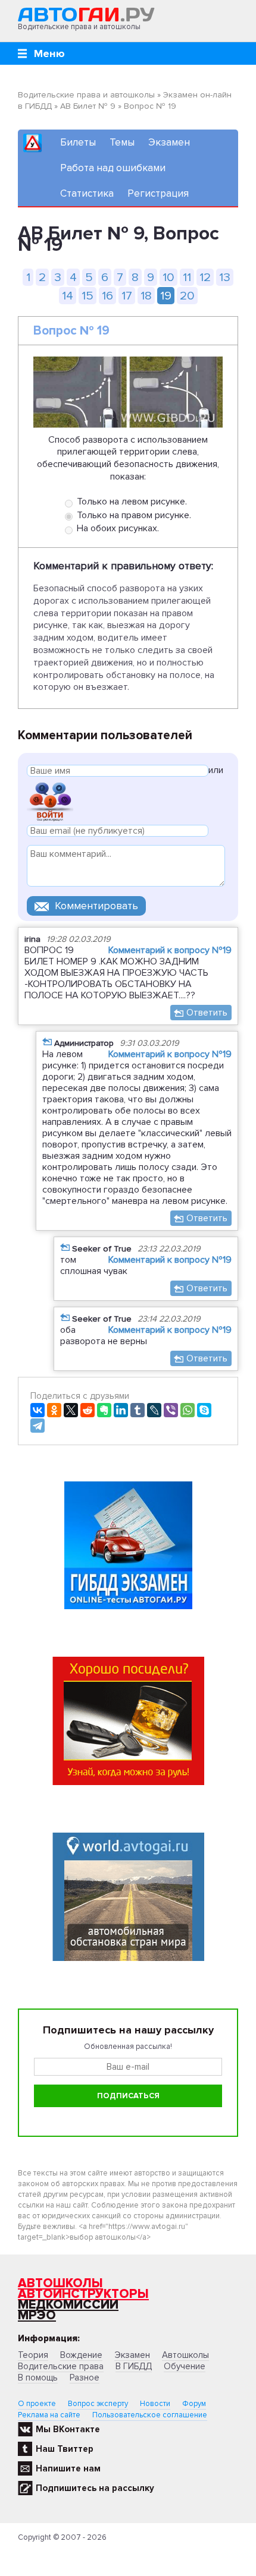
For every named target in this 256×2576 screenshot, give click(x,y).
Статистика (87, 193)
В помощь (38, 2378)
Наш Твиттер (65, 2449)
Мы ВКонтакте (68, 2429)
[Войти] (50, 801)
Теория (33, 2355)
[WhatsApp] (188, 1410)
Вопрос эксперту (98, 2404)
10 (168, 277)
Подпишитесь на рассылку (95, 2488)
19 (166, 296)
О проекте (37, 2404)
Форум (194, 2404)
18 (146, 296)
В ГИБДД (134, 2366)
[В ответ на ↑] (47, 1041)
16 (107, 296)
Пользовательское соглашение (150, 2415)
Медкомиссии (68, 2305)
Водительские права (61, 2366)
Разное (85, 2378)
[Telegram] (38, 1426)
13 (225, 277)
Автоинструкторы (83, 2294)
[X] (71, 1410)
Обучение (185, 2366)
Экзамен (169, 142)
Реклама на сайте (49, 2415)
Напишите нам (68, 2468)
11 (187, 277)
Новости (155, 2404)
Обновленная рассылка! (128, 2047)
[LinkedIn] (121, 1410)
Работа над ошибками (113, 168)
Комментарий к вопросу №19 (170, 950)
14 (68, 296)
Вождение (81, 2355)
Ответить (207, 1013)
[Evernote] (104, 1410)
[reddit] (88, 1410)
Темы (122, 142)
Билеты (78, 142)
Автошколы (60, 2283)
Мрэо (37, 2315)
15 (88, 296)
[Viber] (171, 1410)
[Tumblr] (138, 1410)
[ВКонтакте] (38, 1410)
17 (127, 296)
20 (187, 296)
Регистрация (158, 193)
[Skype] (204, 1410)
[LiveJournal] (154, 1410)
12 (205, 277)
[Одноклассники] (54, 1410)
